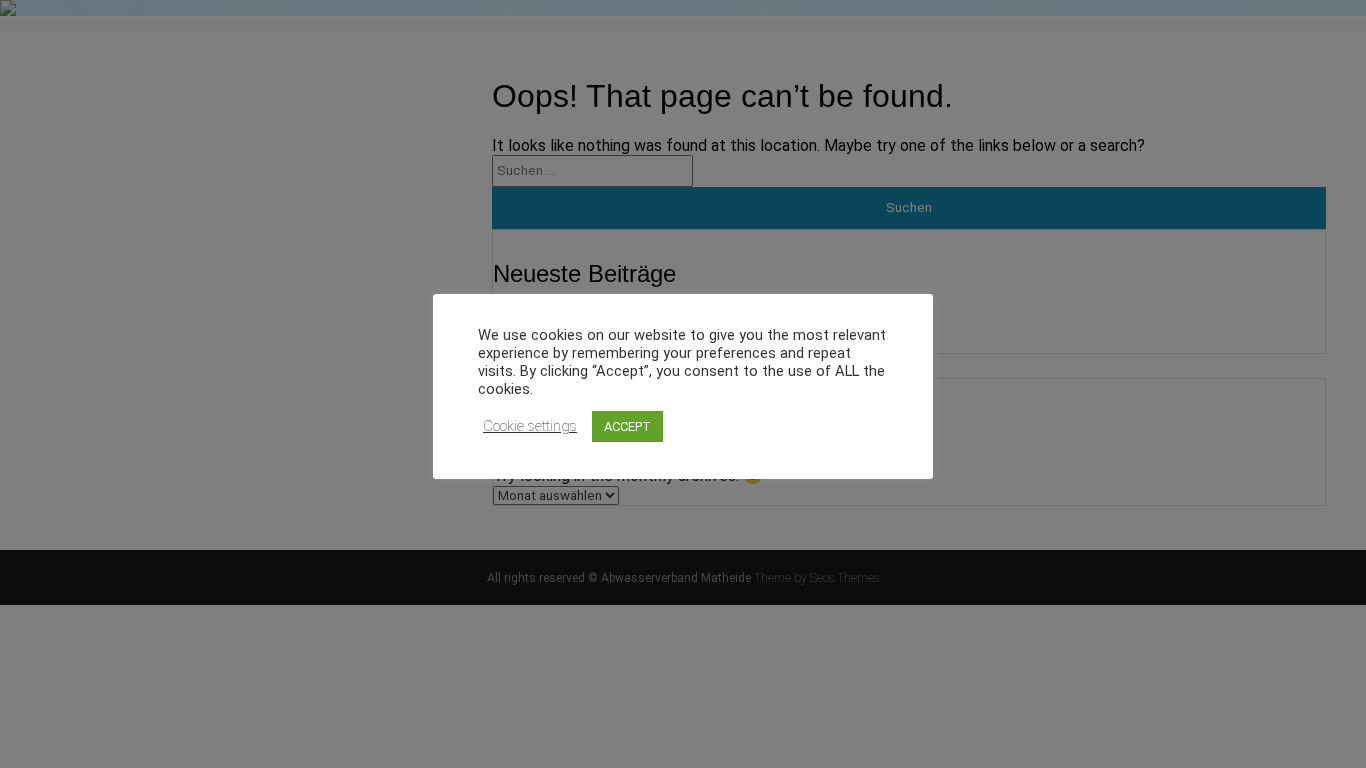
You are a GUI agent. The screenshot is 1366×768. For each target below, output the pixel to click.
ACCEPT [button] (627, 426)
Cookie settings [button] (530, 426)
